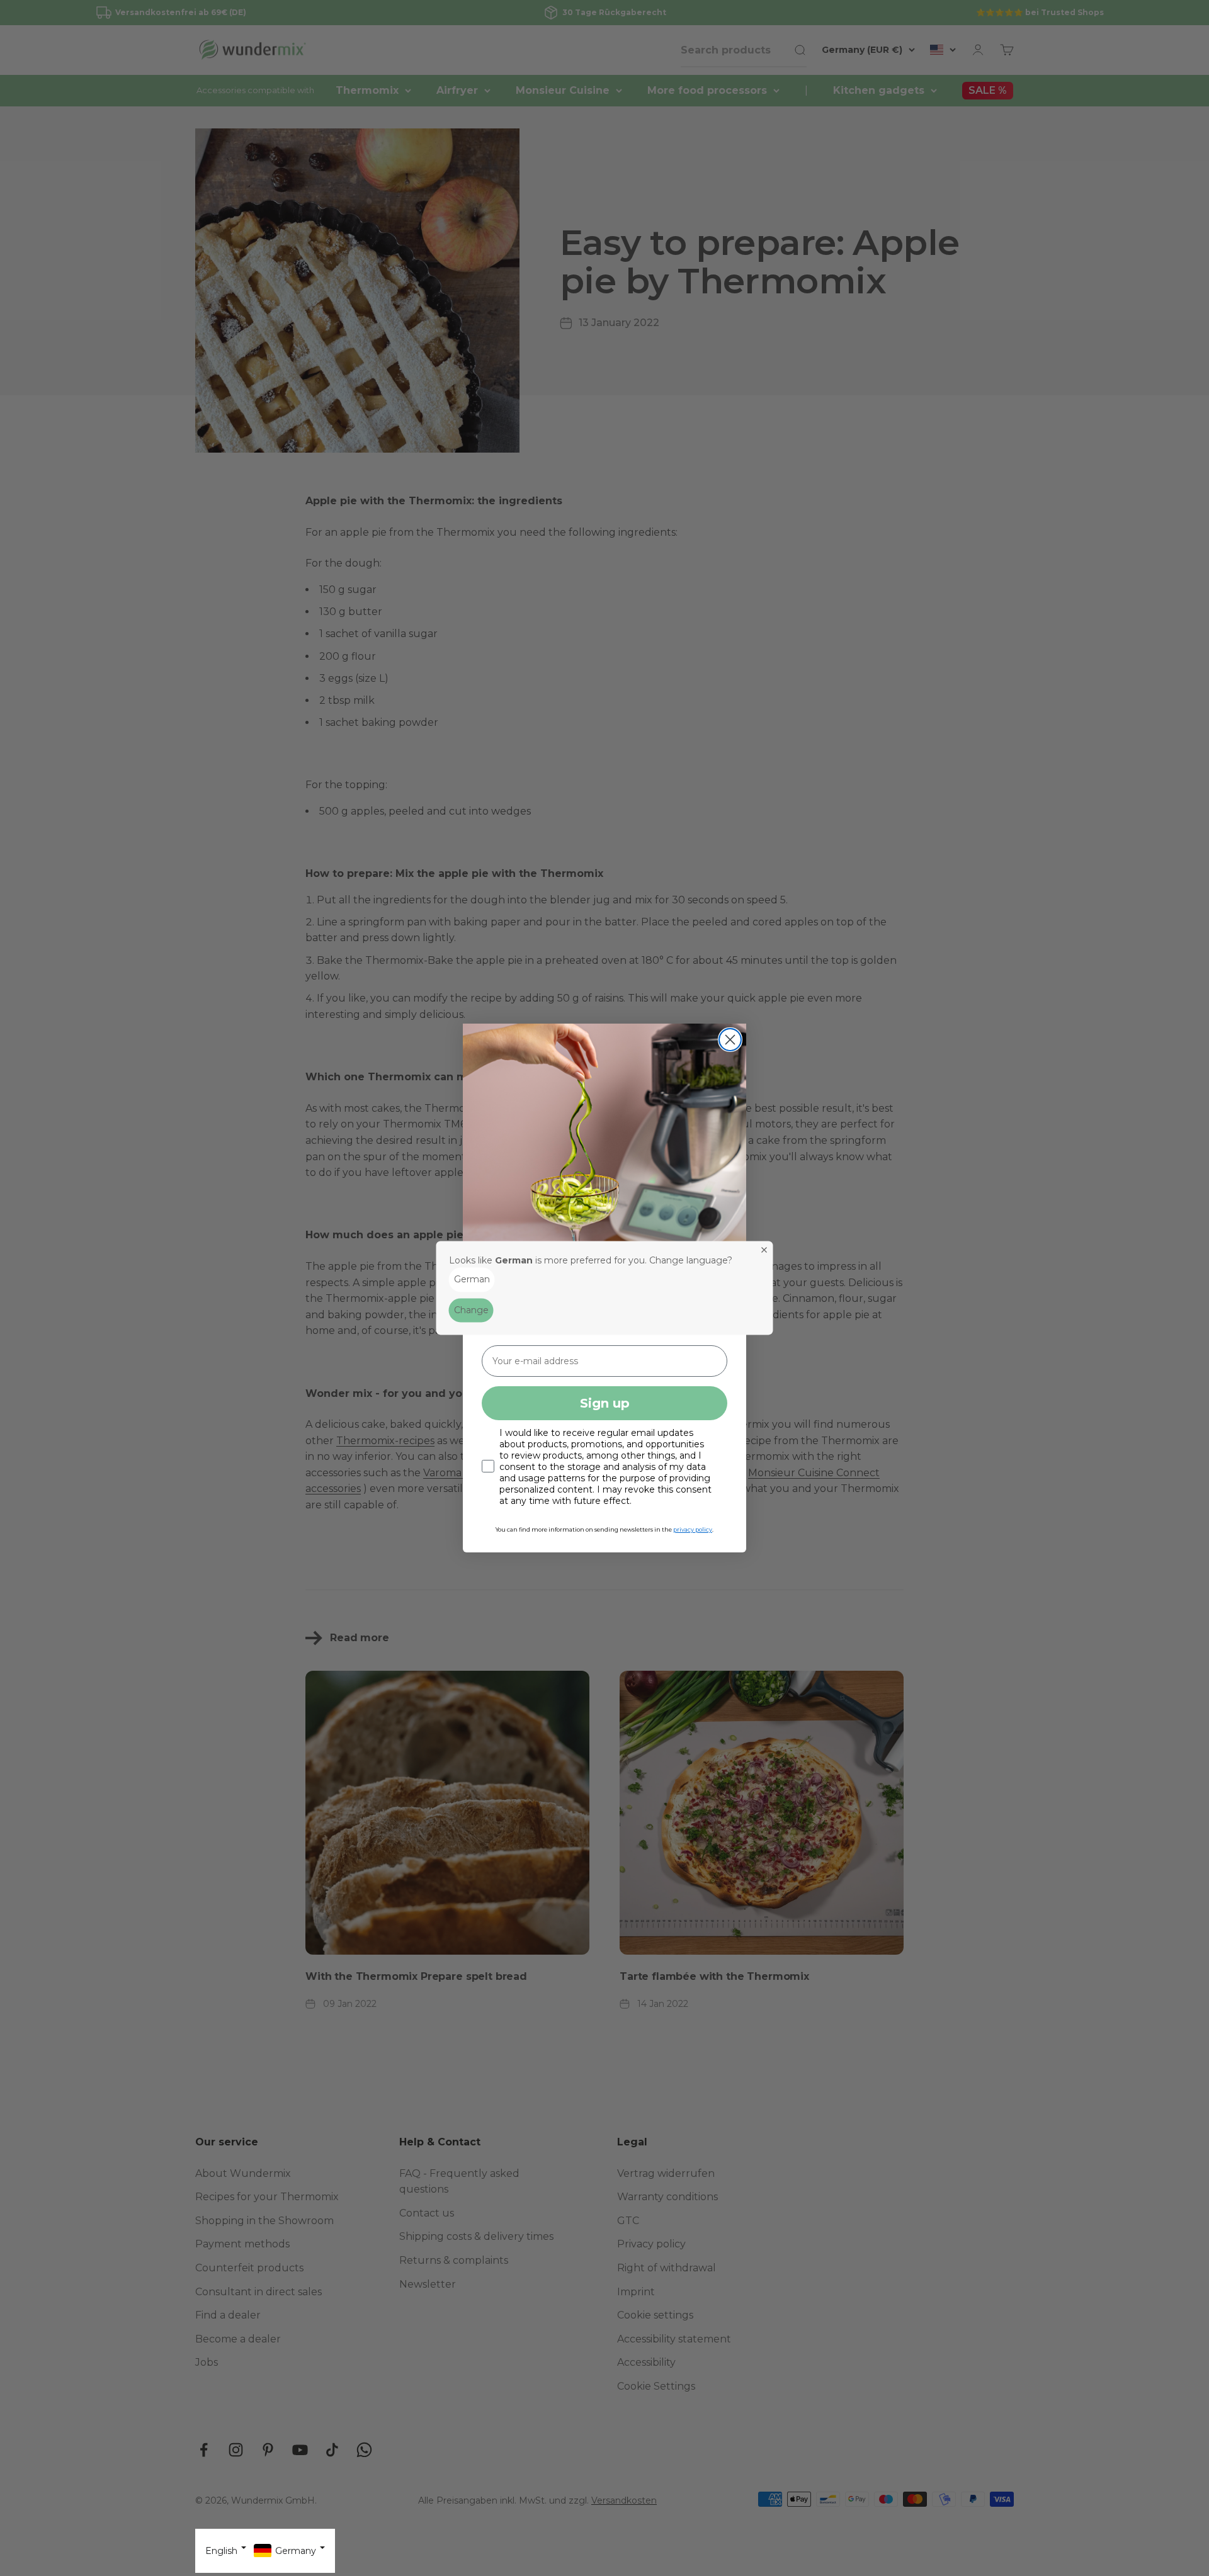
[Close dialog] (730, 1040)
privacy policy (693, 1529)
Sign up (605, 1403)
